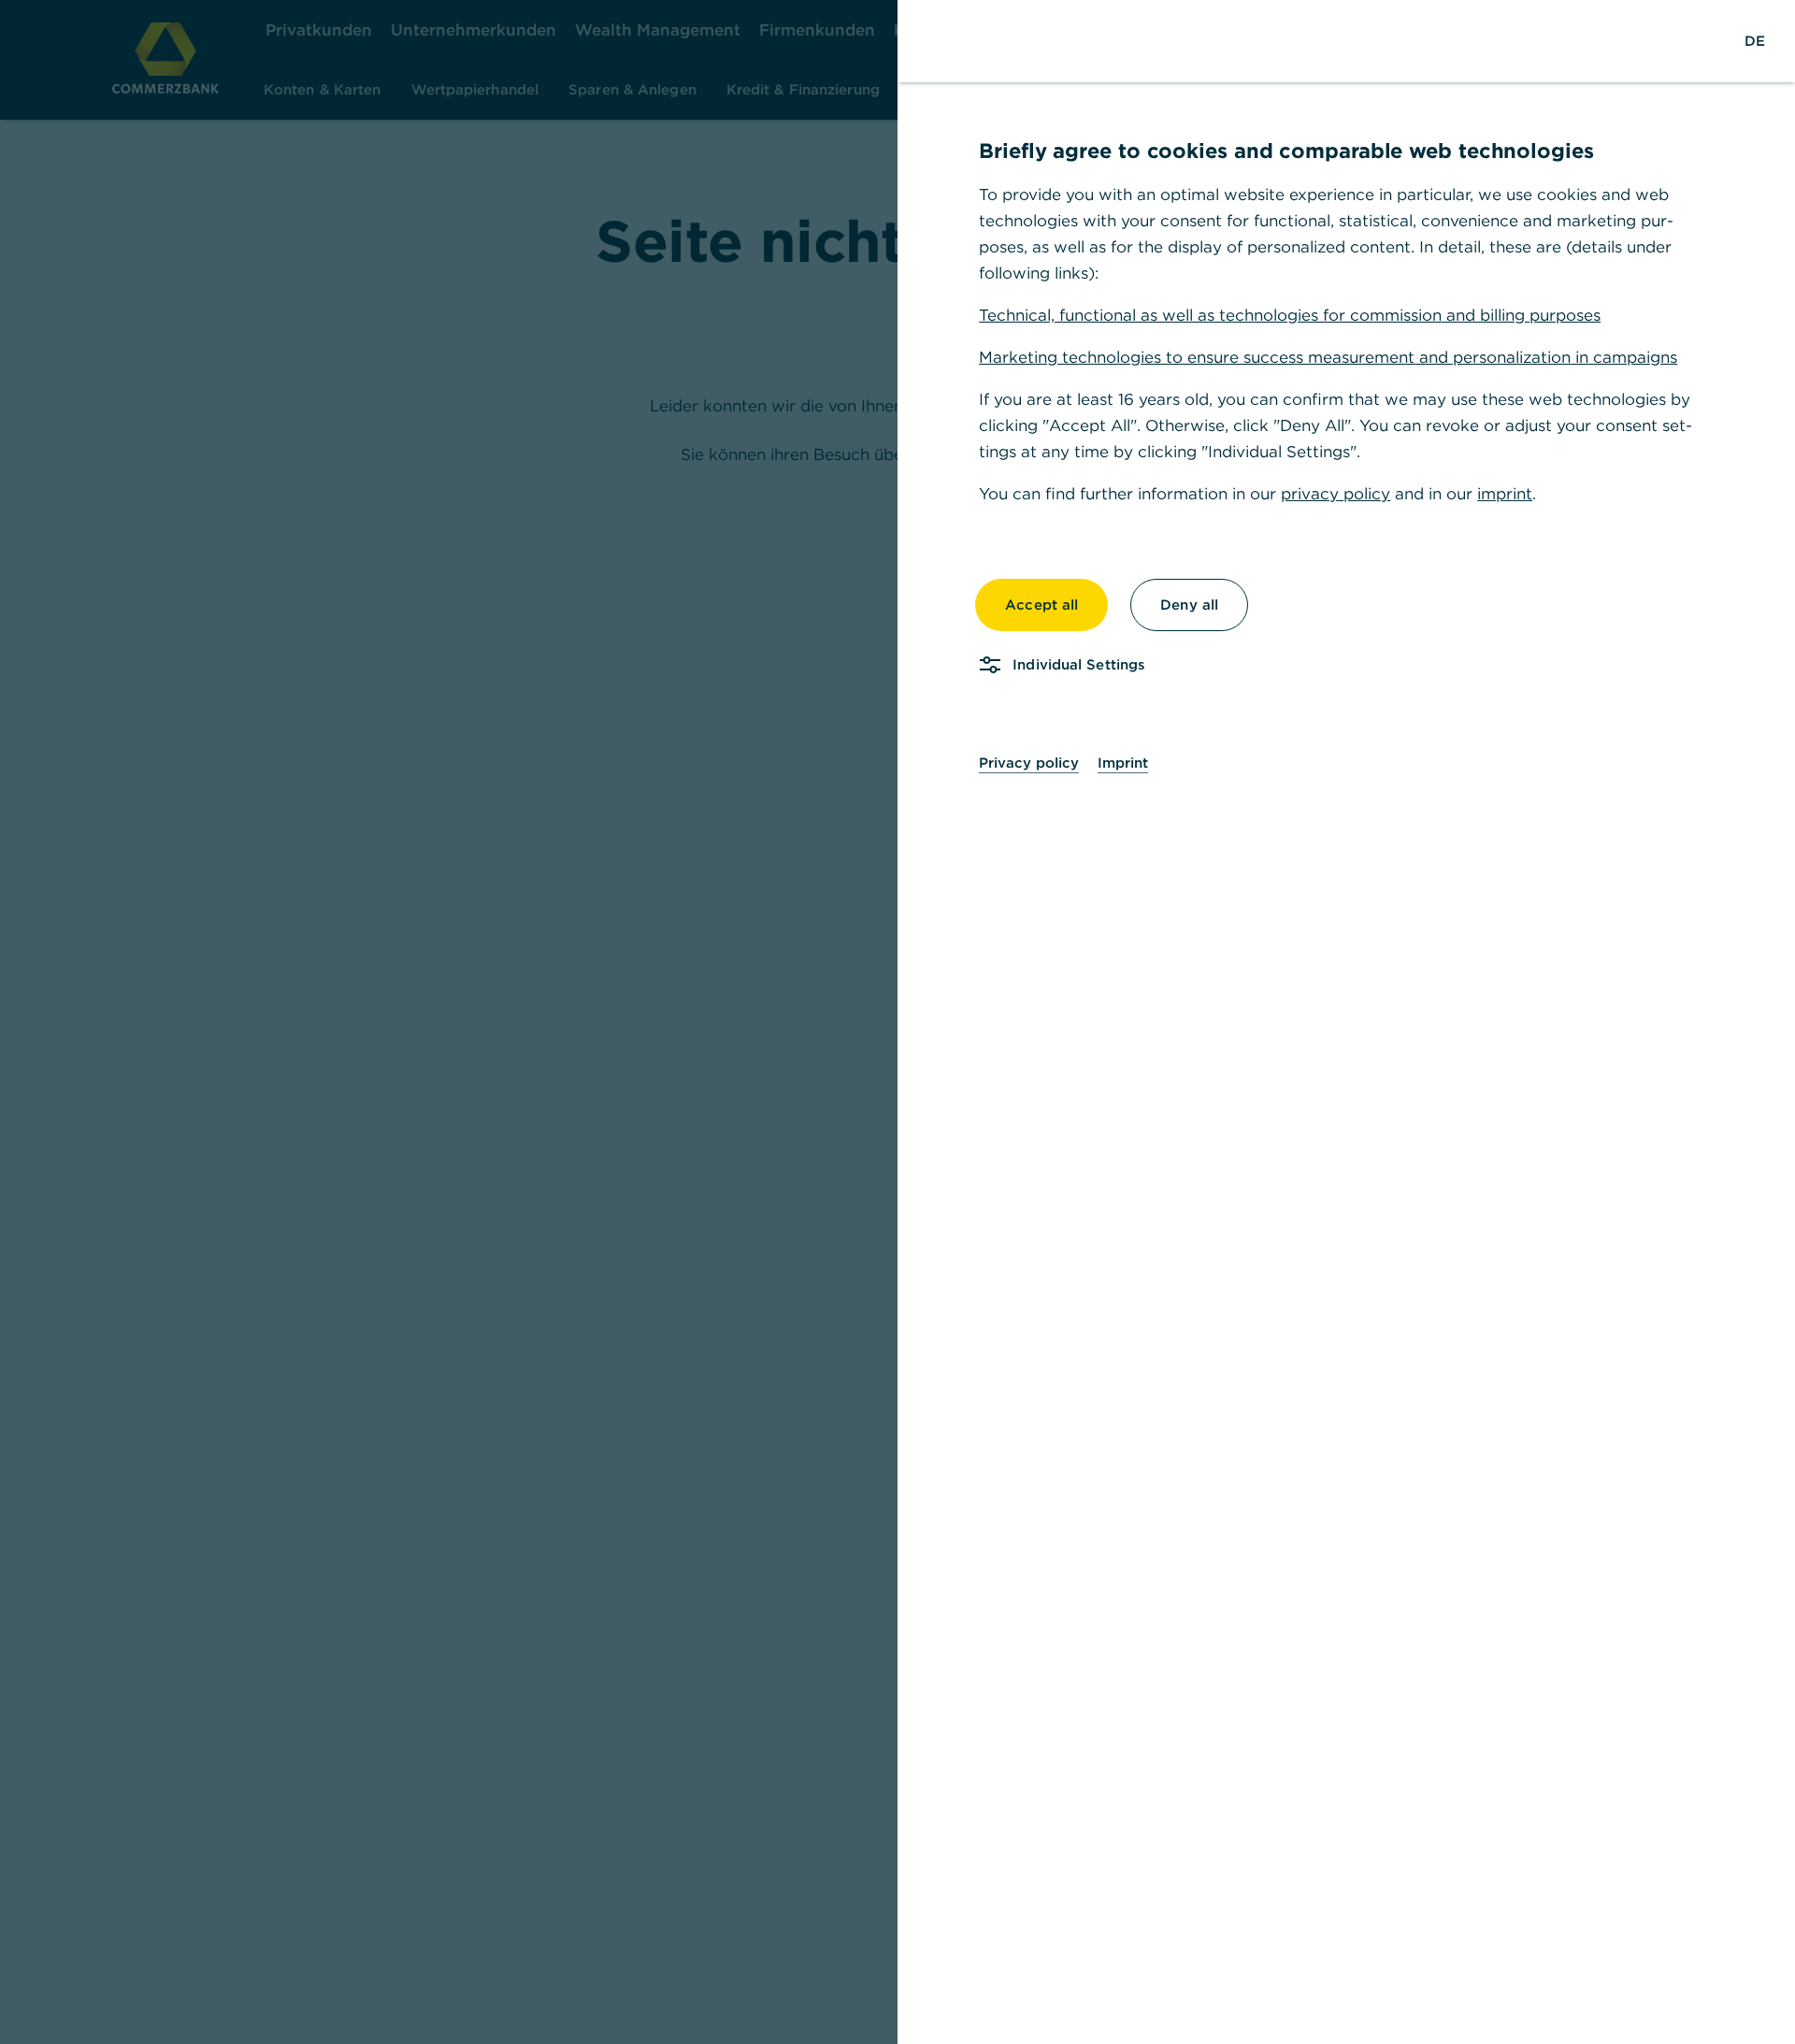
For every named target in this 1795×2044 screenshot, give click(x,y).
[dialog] (897, 1022)
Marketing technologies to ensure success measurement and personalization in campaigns (1328, 357)
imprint (1505, 494)
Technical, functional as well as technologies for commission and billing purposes (1290, 315)
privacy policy (1335, 494)
